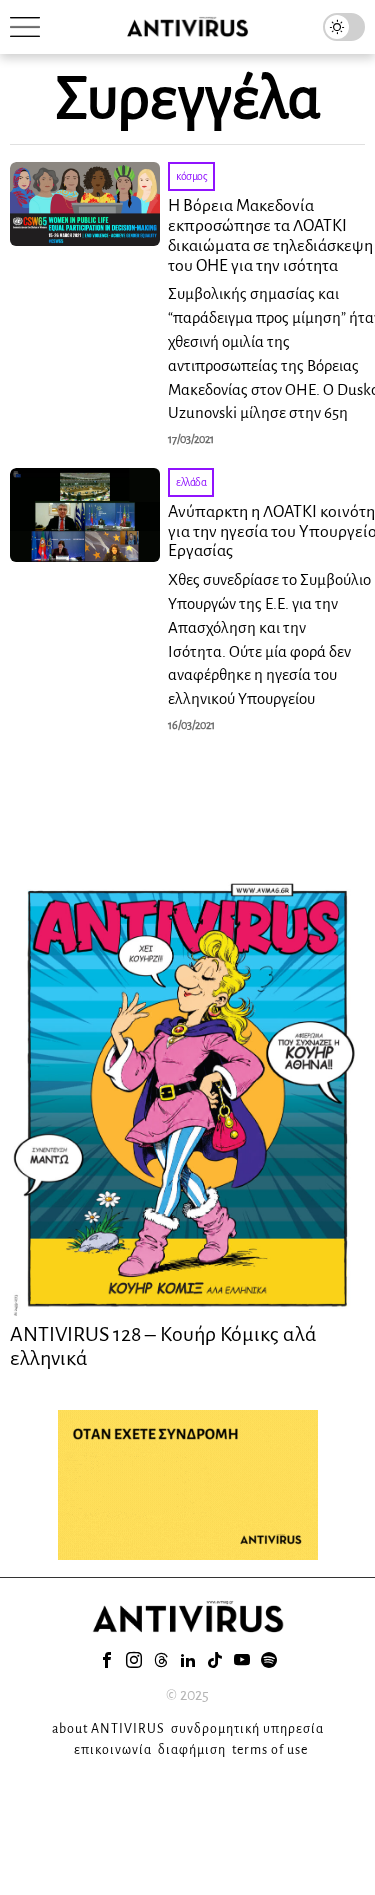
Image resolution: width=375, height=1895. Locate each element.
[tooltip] (107, 1660)
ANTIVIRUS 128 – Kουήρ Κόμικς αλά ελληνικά (163, 1346)
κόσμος (191, 176)
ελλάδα (191, 482)
